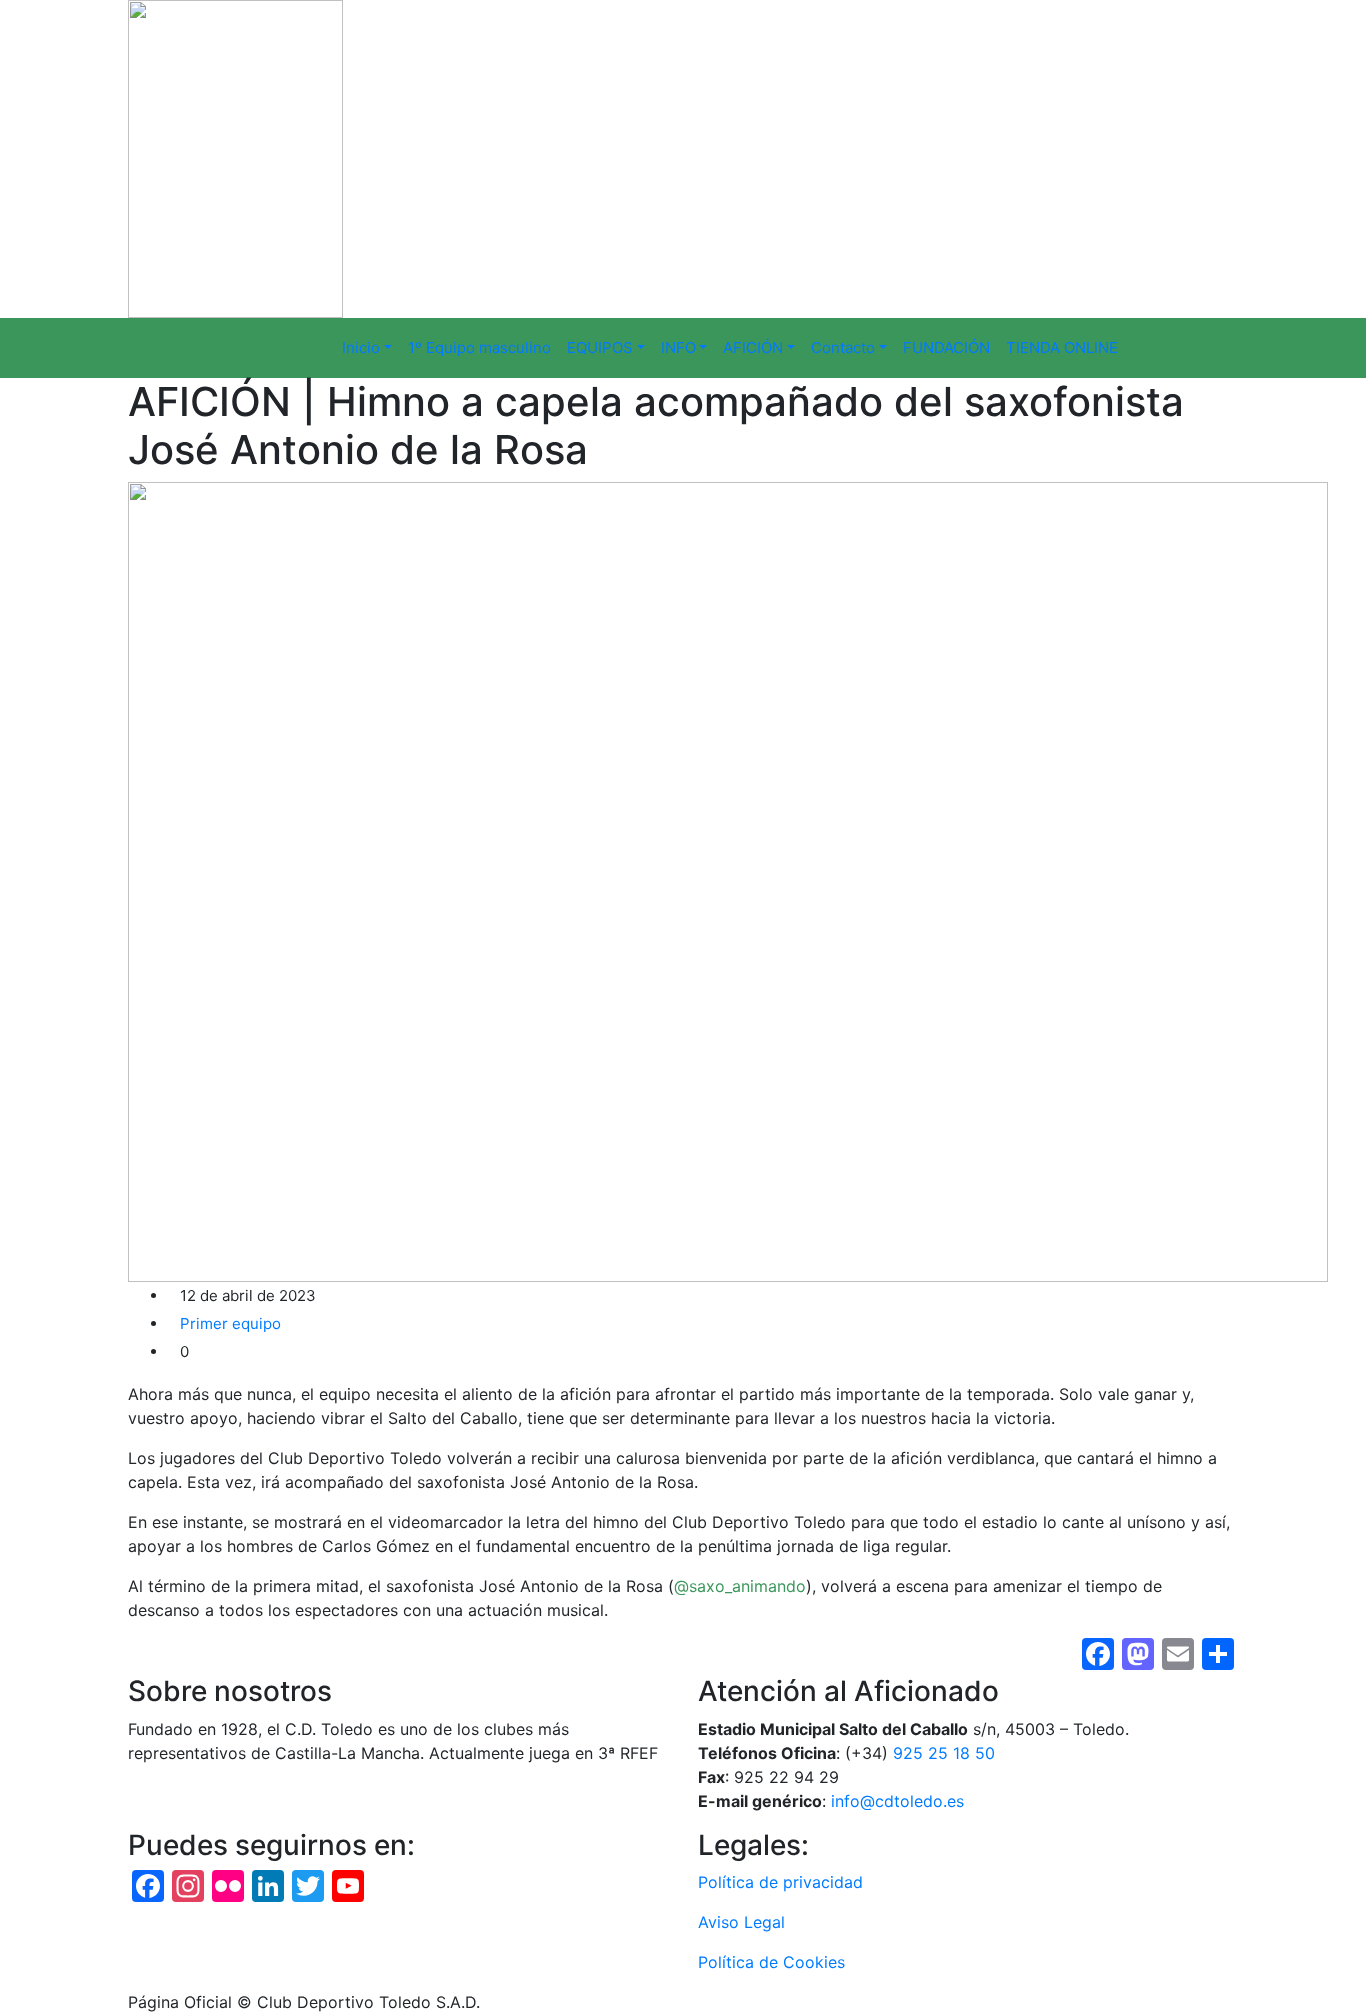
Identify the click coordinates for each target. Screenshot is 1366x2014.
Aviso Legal (741, 1922)
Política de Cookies (771, 1962)
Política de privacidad (780, 1882)
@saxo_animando (740, 1586)
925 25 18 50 (944, 1753)
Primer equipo (230, 1323)
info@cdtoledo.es (897, 1801)
